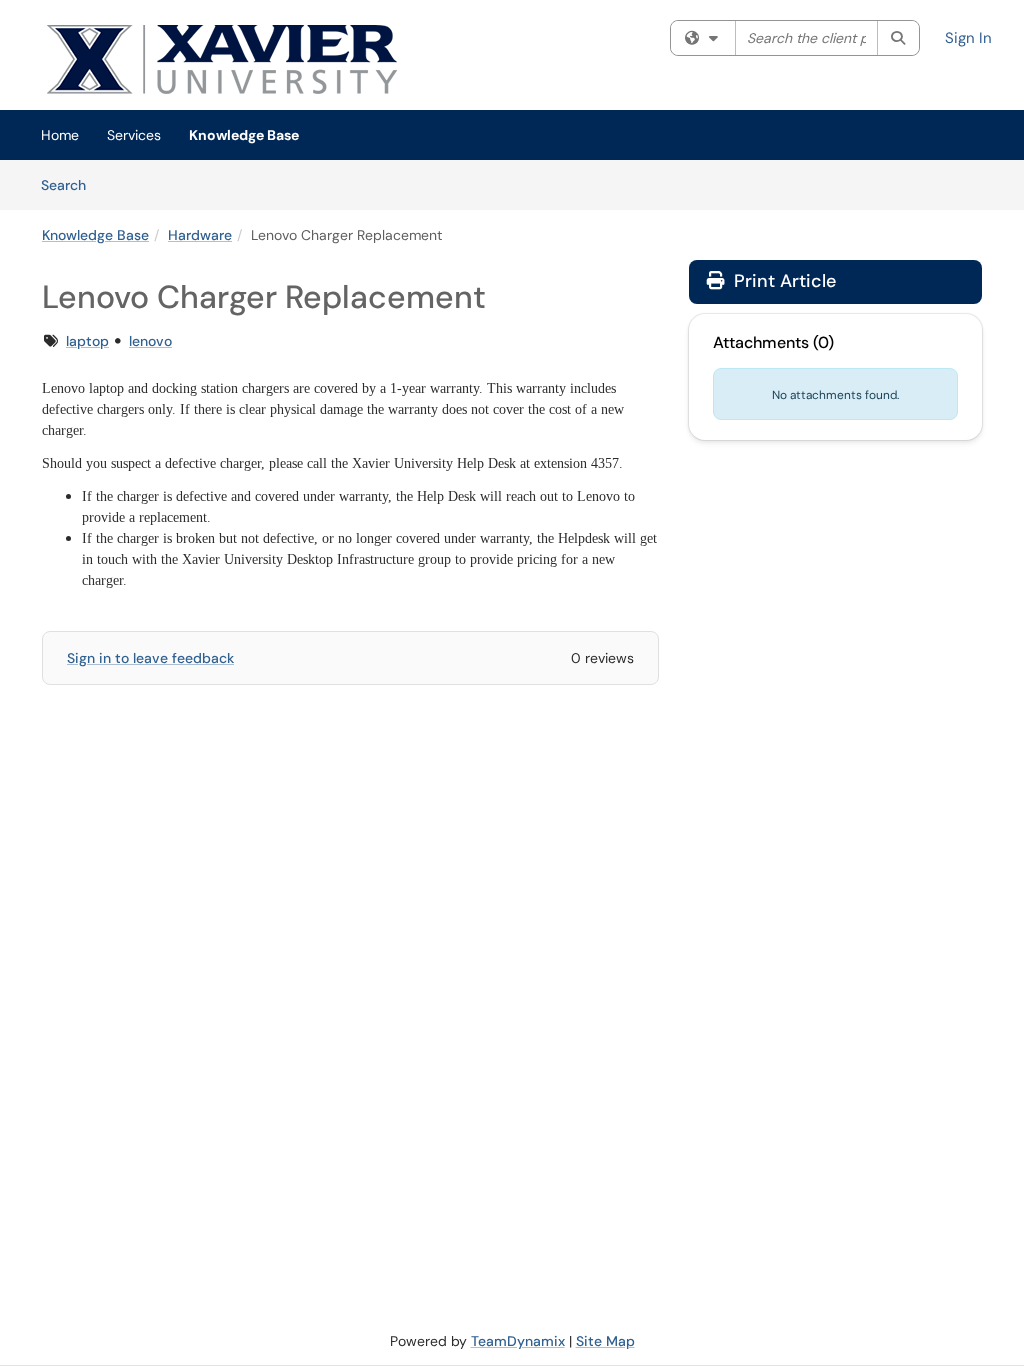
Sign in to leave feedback (150, 658)
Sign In (968, 38)
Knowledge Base (244, 135)
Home (60, 135)
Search (70, 184)
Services (134, 135)
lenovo (150, 341)
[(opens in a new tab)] (277, 60)
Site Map (605, 1341)
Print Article (782, 281)
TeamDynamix (518, 1341)
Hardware (200, 235)
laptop (87, 341)
